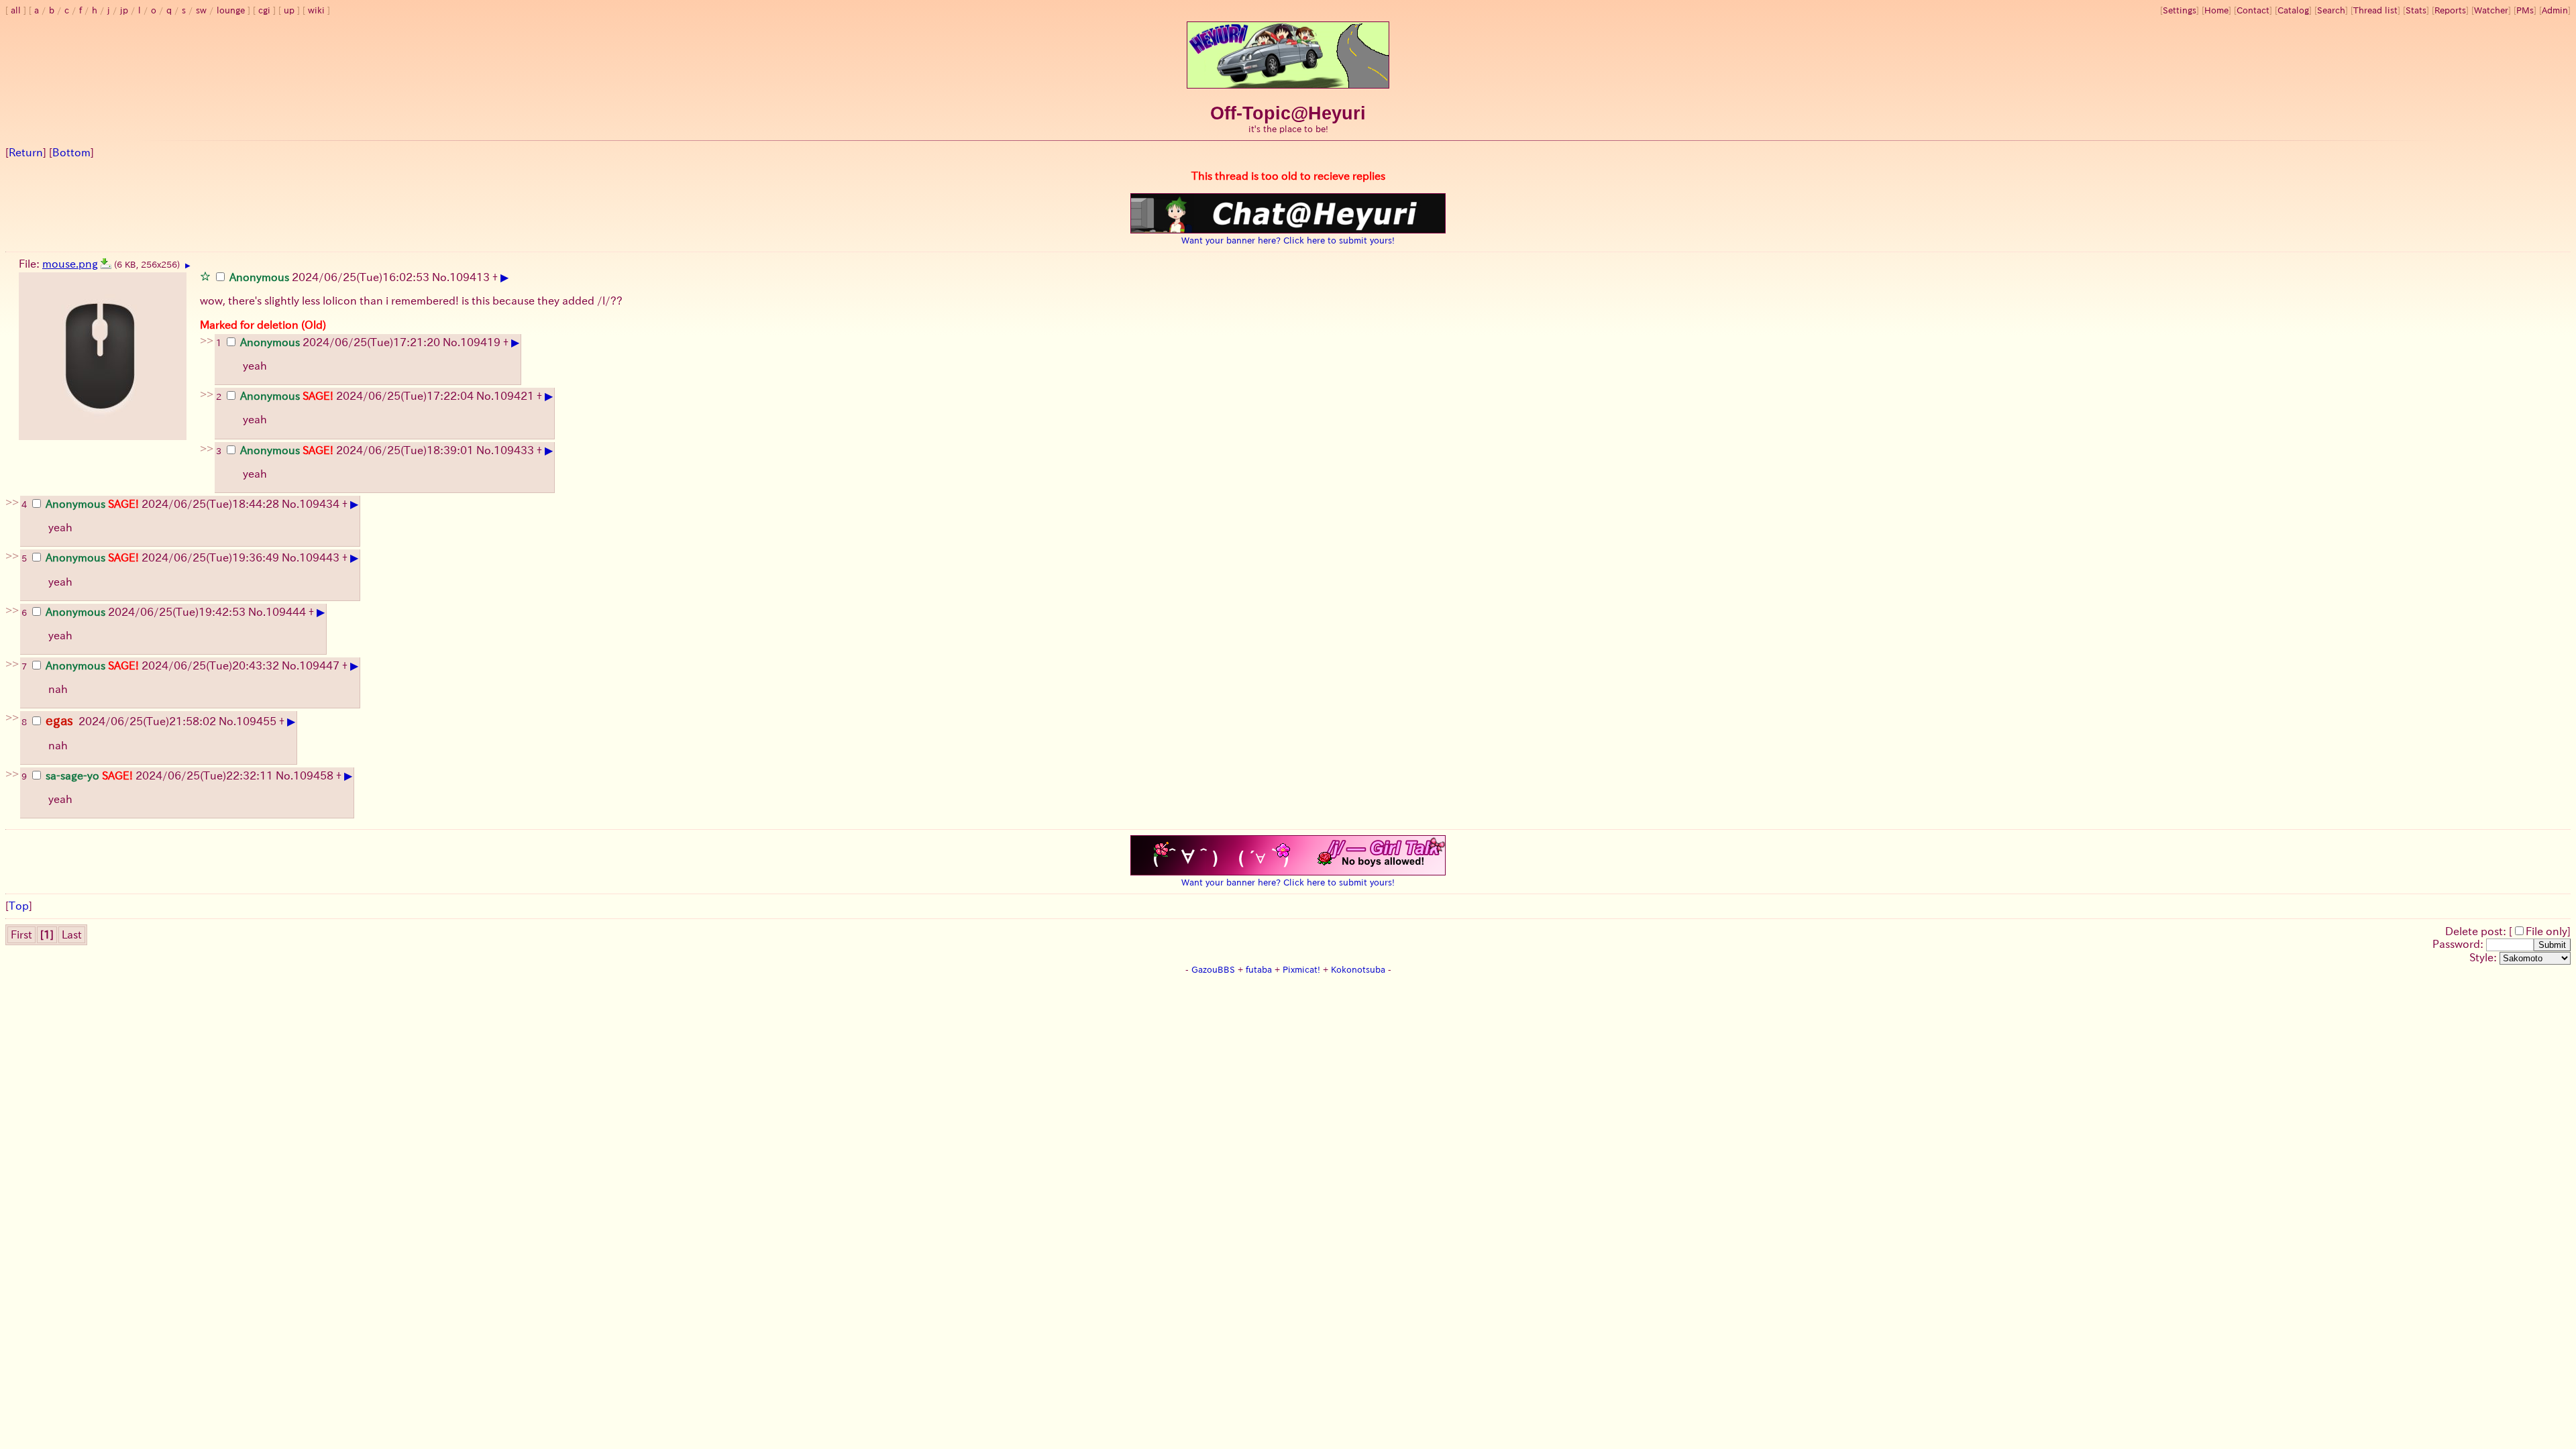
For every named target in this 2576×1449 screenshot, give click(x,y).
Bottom (71, 152)
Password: (2459, 944)
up (289, 10)
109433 (514, 450)
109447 (319, 665)
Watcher (2491, 10)
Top (19, 906)
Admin (2555, 10)
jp (124, 10)
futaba (1259, 970)
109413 (470, 277)
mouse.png (70, 264)
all (16, 10)
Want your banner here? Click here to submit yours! (1288, 240)
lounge (231, 10)
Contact (2253, 10)
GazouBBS (1213, 970)
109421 (514, 396)
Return (26, 152)
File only (2546, 931)
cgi (264, 10)
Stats (2416, 10)
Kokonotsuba (1358, 970)
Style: (2484, 957)
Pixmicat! (1301, 970)
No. (441, 277)
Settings (2180, 10)
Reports (2450, 10)
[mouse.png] (106, 264)
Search (2331, 10)
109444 (286, 612)
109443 (319, 557)
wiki (316, 10)
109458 (313, 775)
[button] (205, 276)
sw (201, 10)
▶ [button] (188, 266)
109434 (319, 504)
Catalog (2293, 10)
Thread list (2375, 10)
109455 (256, 721)
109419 (480, 342)
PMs (2525, 10)
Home (2216, 10)
